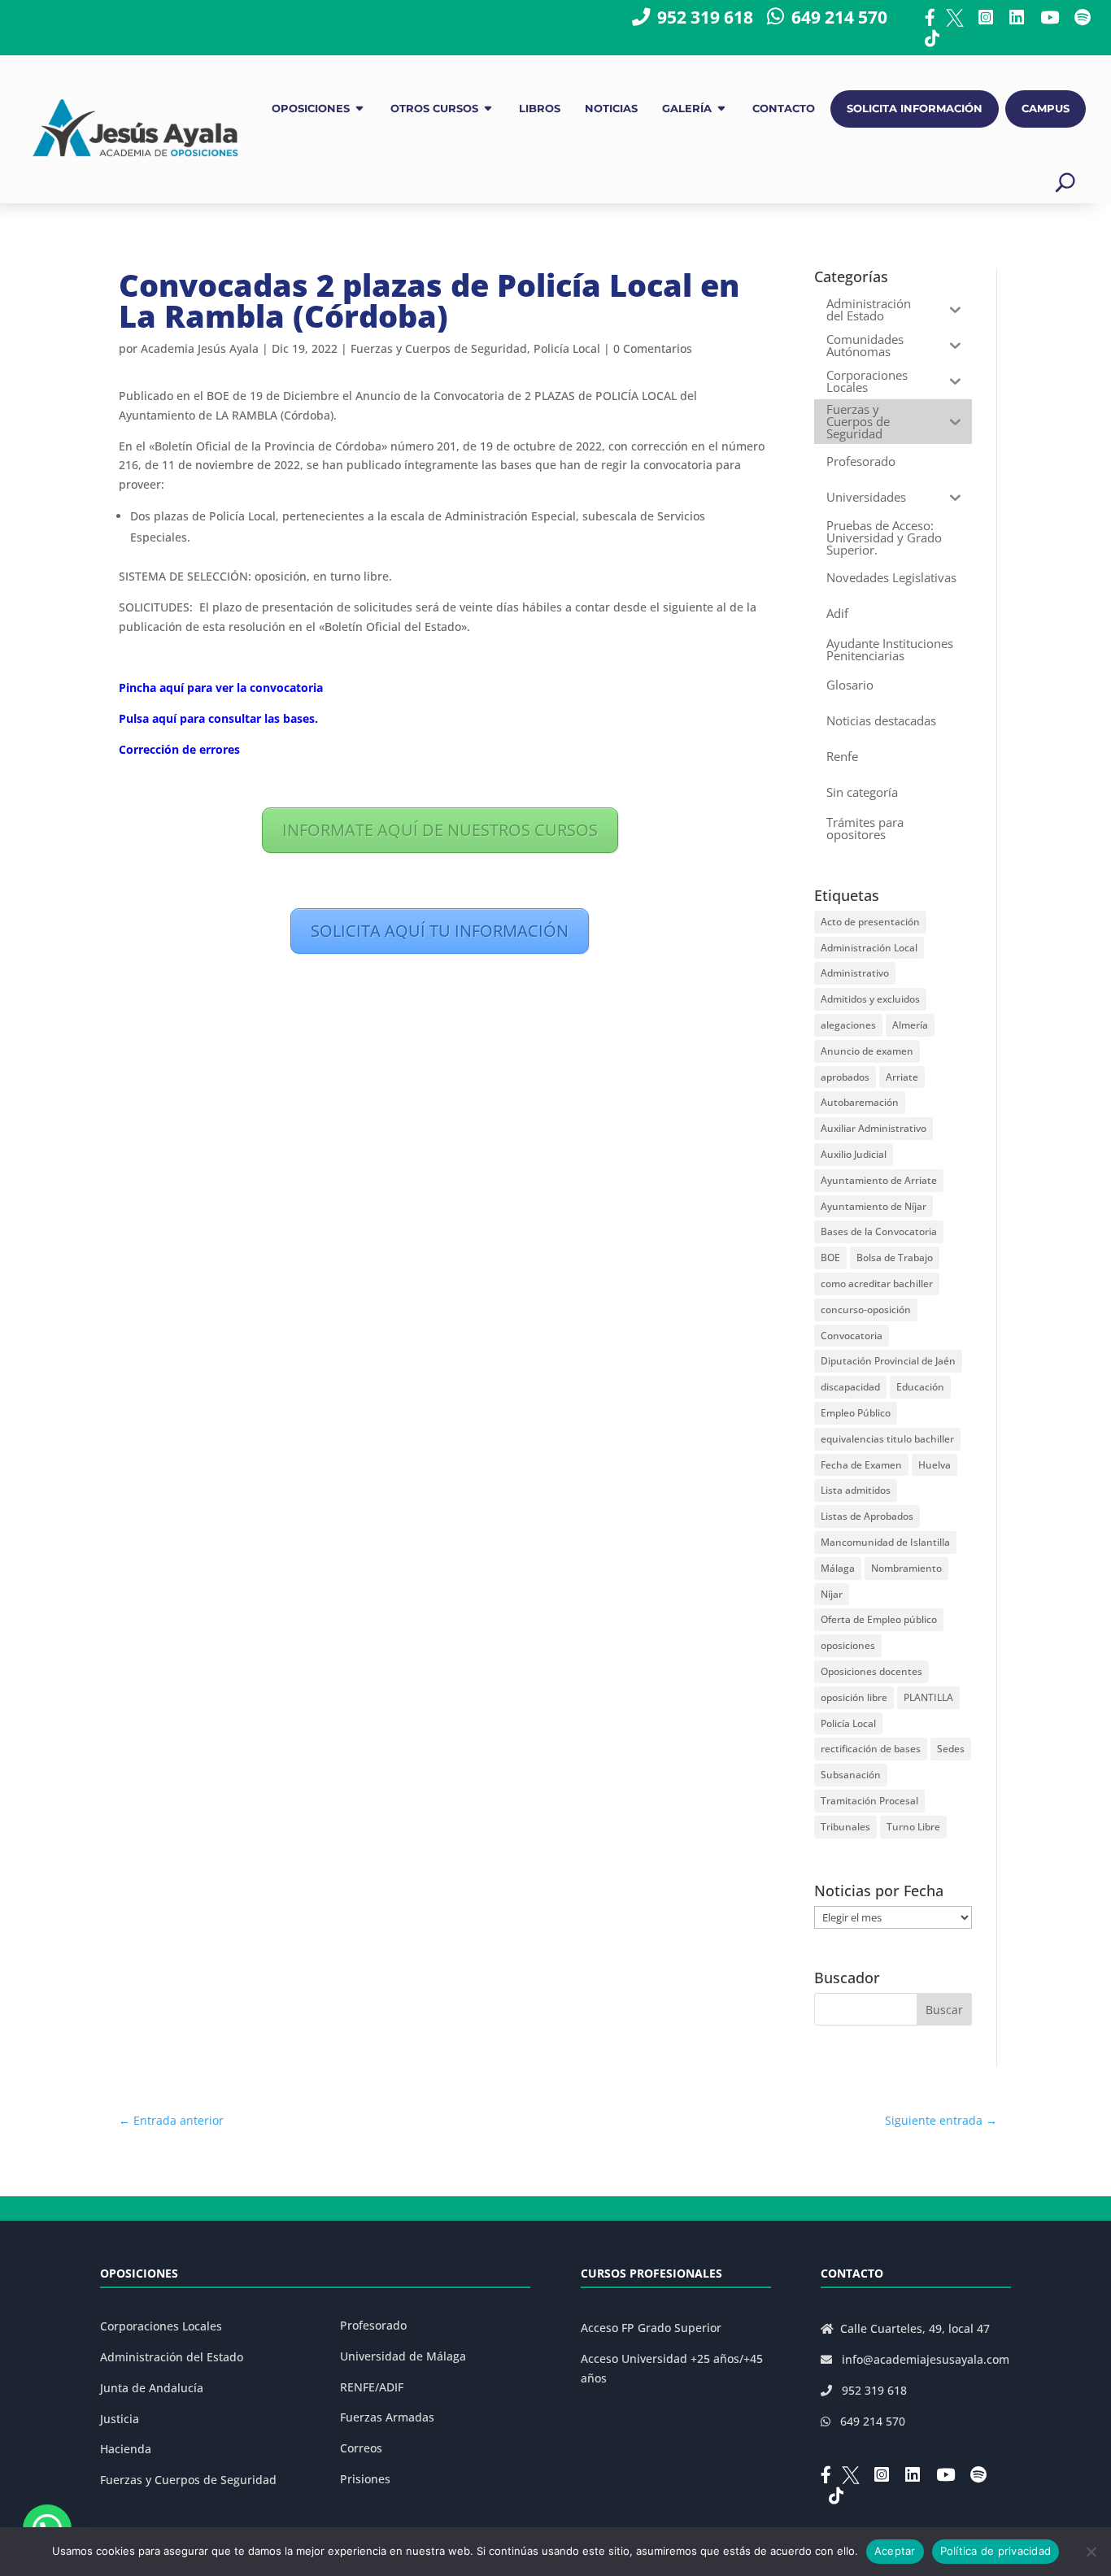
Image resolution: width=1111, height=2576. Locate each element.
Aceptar (895, 2551)
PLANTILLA (928, 1697)
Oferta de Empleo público (879, 1619)
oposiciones (848, 1645)
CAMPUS (1046, 109)
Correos (361, 2448)
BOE (830, 1258)
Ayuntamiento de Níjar (874, 1206)
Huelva (935, 1465)
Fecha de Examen (861, 1465)
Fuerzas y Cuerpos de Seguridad (439, 348)
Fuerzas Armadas (387, 2417)
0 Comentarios (653, 348)
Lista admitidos (856, 1490)
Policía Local (567, 348)
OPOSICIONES (311, 109)
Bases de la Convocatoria (879, 1231)
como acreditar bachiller (877, 1284)
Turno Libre (913, 1827)
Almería (910, 1025)
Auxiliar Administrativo (874, 1128)
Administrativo (855, 973)
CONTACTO (784, 109)
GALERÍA (687, 109)
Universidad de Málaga (403, 2356)
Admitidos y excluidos (870, 999)
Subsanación (851, 1775)
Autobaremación (860, 1102)
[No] (1091, 2552)
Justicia (120, 2419)
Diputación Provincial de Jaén (888, 1361)
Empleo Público (856, 1413)
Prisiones (365, 2479)
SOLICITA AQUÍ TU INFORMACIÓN (440, 931)
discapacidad (850, 1387)
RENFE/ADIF (372, 2387)
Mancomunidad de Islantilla (885, 1542)
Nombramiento (906, 1568)
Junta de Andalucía (152, 2388)
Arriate (902, 1077)
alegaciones (848, 1025)
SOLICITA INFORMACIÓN (915, 109)
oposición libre (854, 1697)
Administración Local (869, 948)
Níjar (832, 1594)
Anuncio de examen (867, 1051)
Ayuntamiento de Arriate (879, 1180)
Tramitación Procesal (869, 1801)
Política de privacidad (996, 2551)
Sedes (951, 1749)
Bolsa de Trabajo (895, 1258)
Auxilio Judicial (854, 1154)
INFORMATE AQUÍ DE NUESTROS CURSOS (440, 830)
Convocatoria (852, 1336)
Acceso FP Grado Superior (651, 2328)
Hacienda (126, 2449)
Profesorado (373, 2325)
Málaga (838, 1568)
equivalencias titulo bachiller (887, 1439)
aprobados (845, 1077)
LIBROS (540, 109)
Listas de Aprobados (867, 1516)
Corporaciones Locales (161, 2326)
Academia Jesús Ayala (200, 348)
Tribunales (845, 1827)
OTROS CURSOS (434, 109)
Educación (920, 1387)
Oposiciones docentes (871, 1671)
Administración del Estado (172, 2357)
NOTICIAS (611, 109)
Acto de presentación (870, 922)
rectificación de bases (871, 1749)
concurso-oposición (866, 1310)
